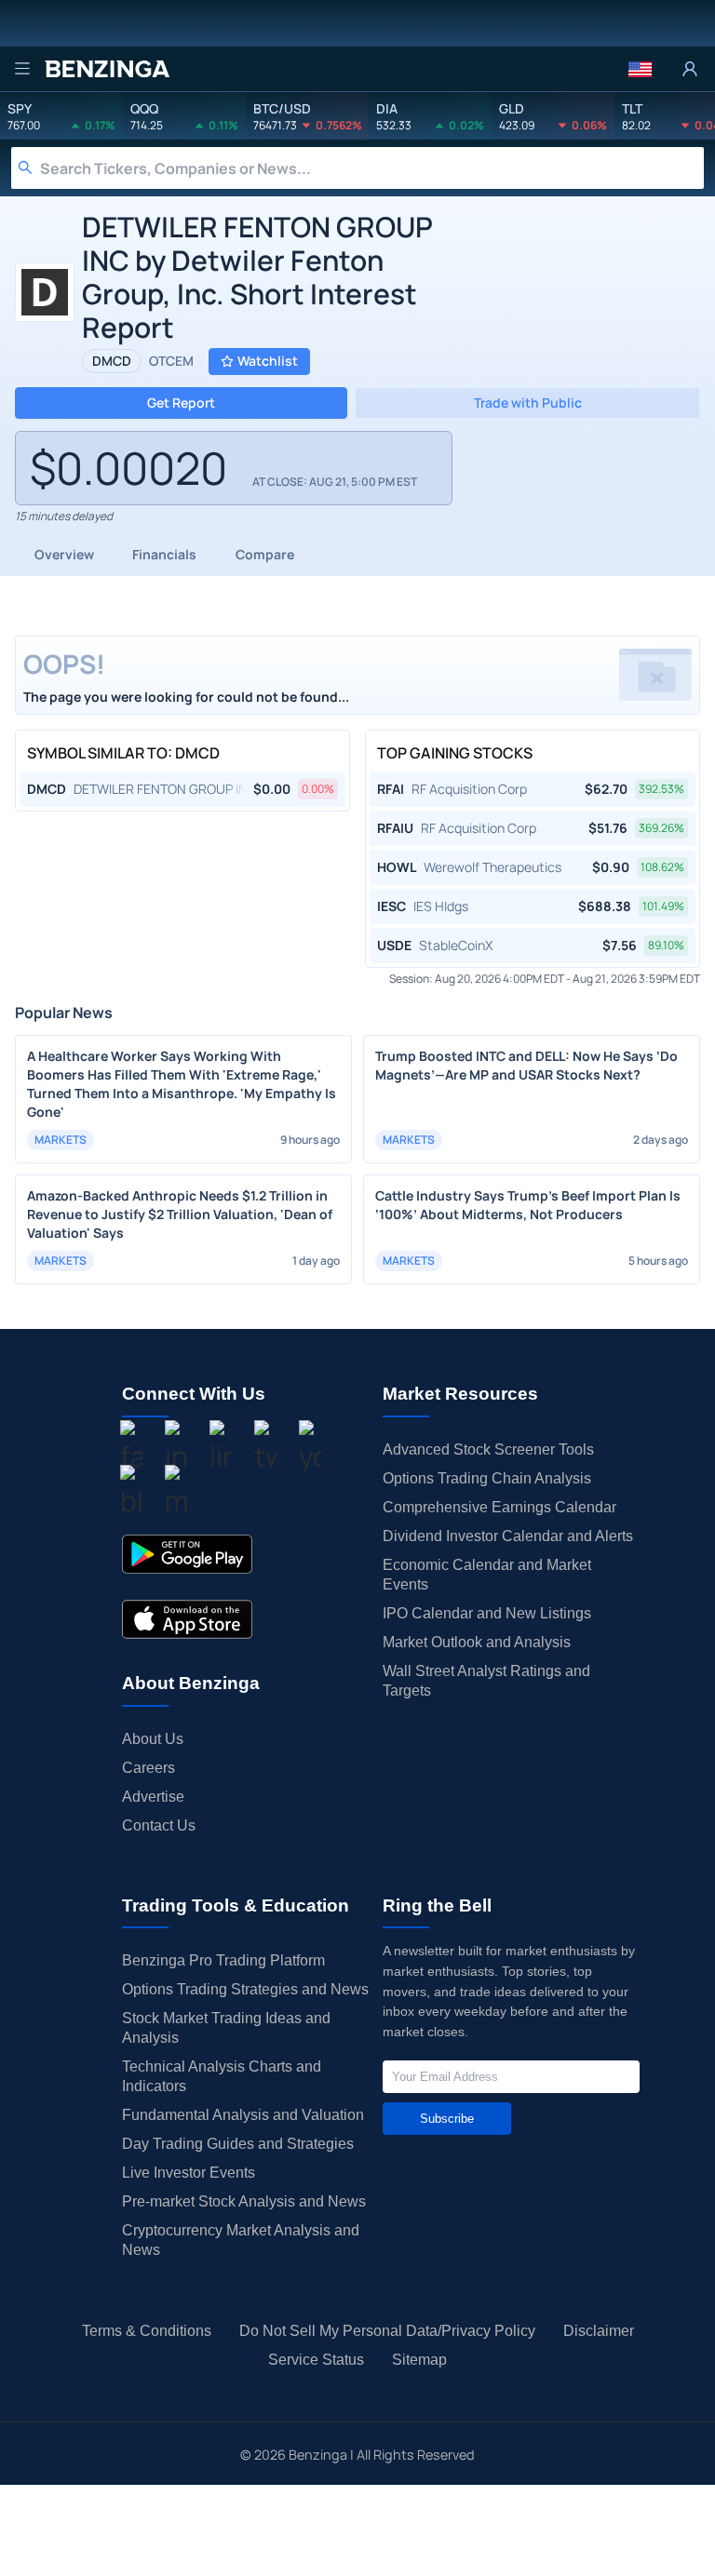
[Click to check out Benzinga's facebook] (131, 1449)
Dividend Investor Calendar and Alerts (508, 1536)
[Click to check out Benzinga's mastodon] (176, 1494)
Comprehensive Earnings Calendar (499, 1507)
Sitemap (419, 2360)
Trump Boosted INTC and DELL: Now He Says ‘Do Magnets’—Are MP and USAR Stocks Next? (526, 1065)
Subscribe (447, 2119)
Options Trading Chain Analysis (487, 1478)
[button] (640, 69)
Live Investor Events (189, 2173)
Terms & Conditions (147, 2331)
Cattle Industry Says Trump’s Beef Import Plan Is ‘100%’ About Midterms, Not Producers (528, 1205)
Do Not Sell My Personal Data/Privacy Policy (387, 2331)
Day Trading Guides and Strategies (238, 2144)
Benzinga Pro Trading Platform (223, 1960)
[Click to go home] (107, 69)
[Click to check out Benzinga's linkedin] (221, 1449)
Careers (148, 1768)
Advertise (153, 1797)
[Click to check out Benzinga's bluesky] (131, 1494)
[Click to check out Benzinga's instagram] (176, 1449)
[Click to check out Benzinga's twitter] (265, 1449)
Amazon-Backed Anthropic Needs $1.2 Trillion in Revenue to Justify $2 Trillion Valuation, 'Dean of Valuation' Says (180, 1214)
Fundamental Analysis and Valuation (243, 2115)
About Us (153, 1739)
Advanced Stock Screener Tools (488, 1449)
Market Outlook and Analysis (477, 1642)
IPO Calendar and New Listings (487, 1613)
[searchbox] (372, 168)
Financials (164, 554)
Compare (265, 554)
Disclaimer (599, 2331)
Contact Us (159, 1825)
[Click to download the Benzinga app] (187, 1554)
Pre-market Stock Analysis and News (244, 2201)
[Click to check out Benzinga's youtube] (310, 1449)
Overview (64, 554)
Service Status (316, 2360)
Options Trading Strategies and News (245, 1989)
